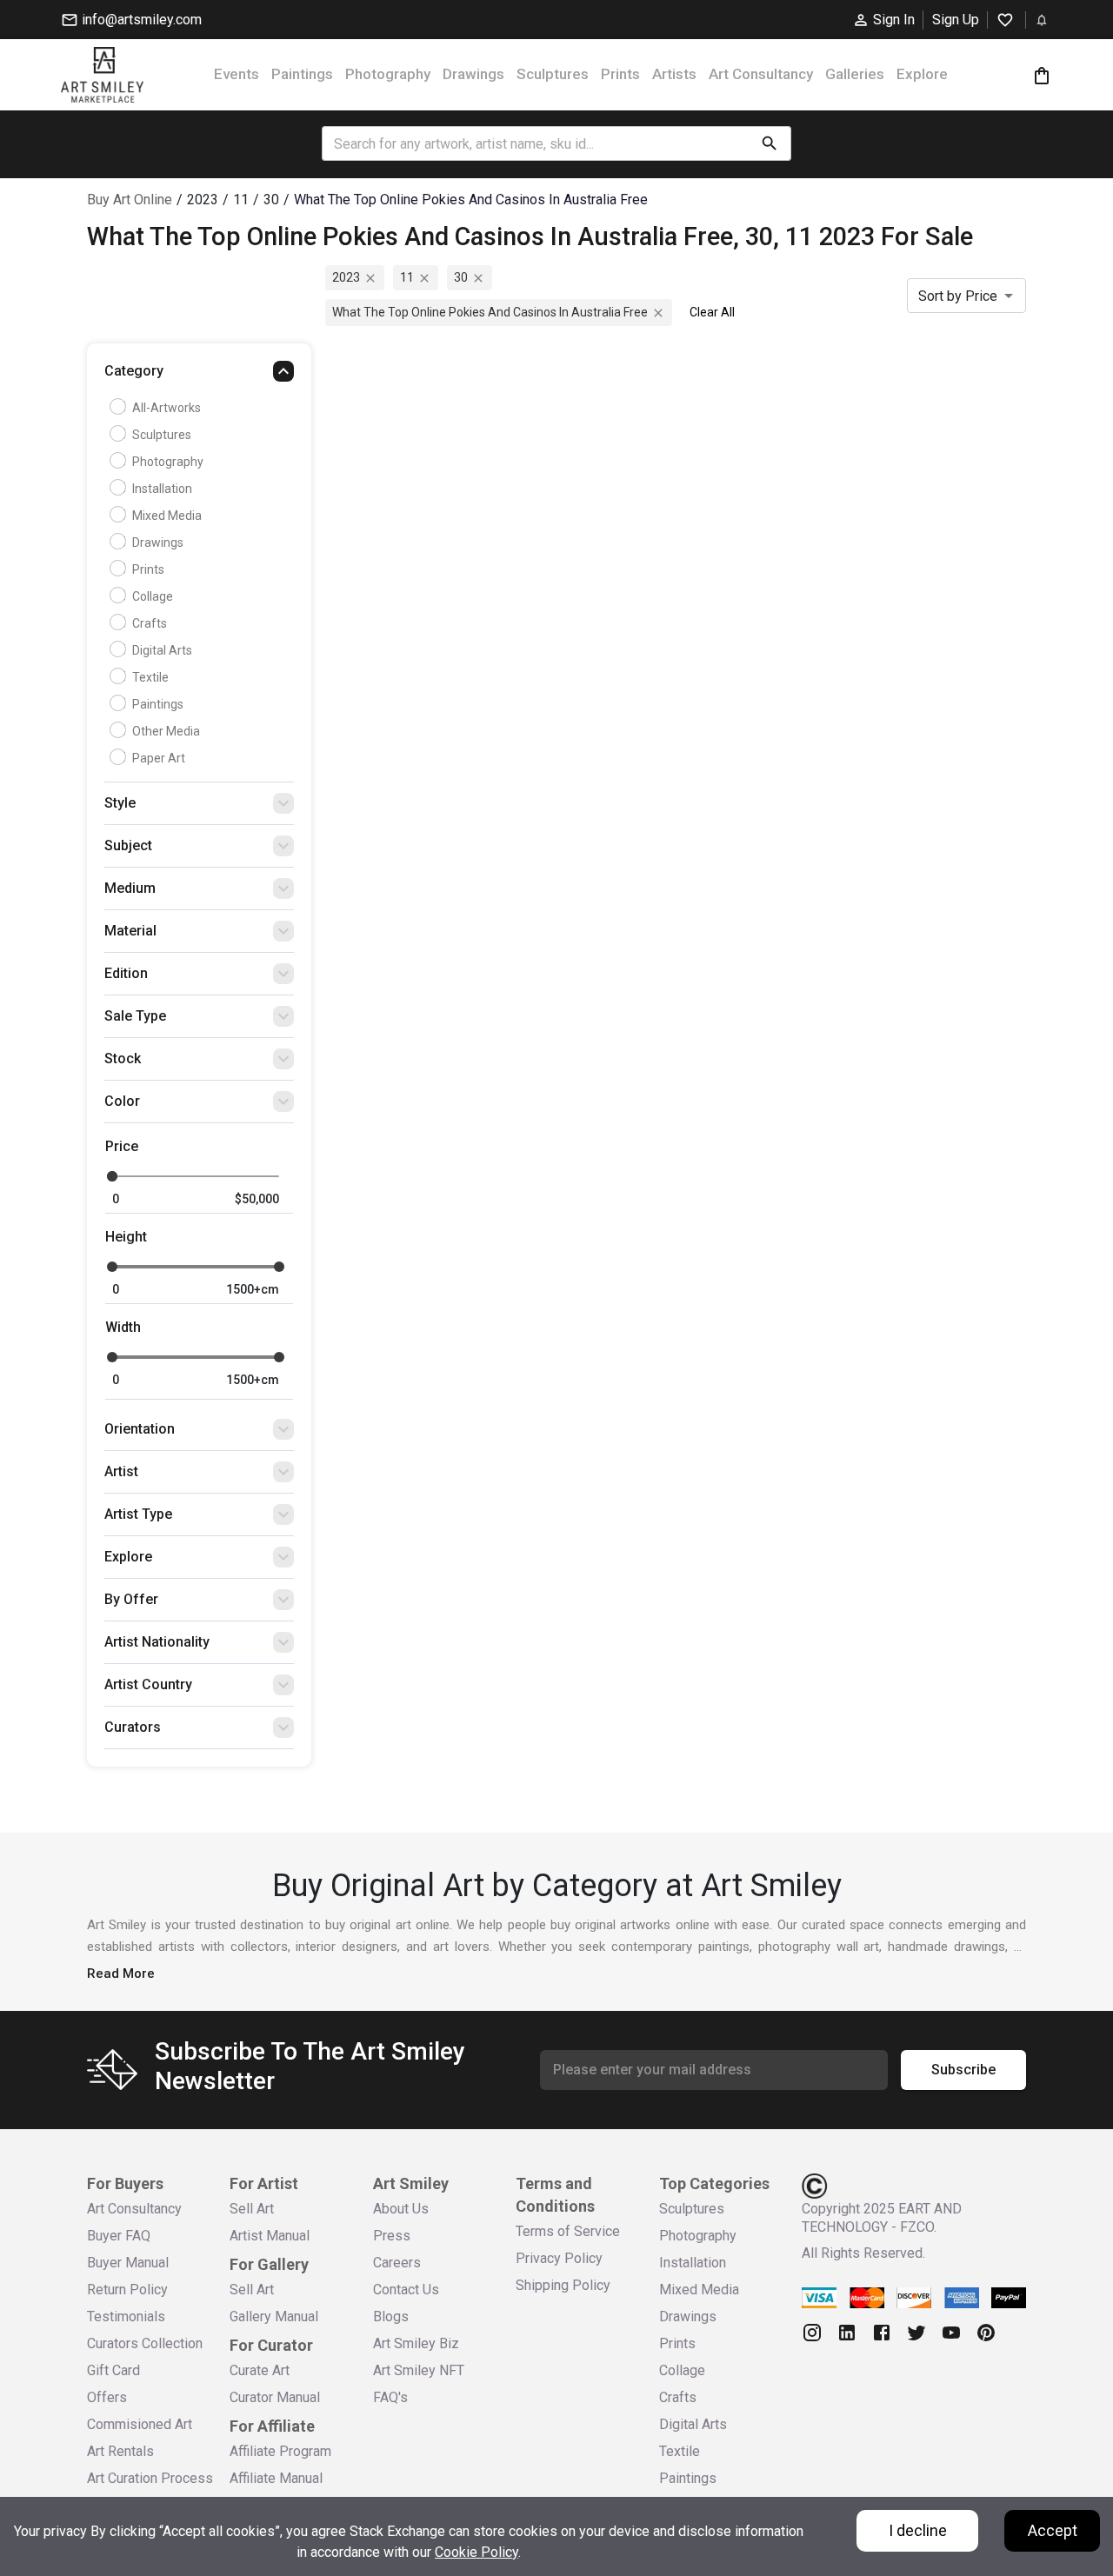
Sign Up (956, 20)
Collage (153, 596)
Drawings (473, 74)
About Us (401, 2209)
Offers (107, 2397)
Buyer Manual (128, 2263)
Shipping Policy (563, 2285)
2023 (346, 277)
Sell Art (252, 2209)
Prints (620, 74)
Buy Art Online (130, 200)
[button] (199, 376)
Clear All (712, 312)
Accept (1053, 2530)
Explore (922, 74)
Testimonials (126, 2316)
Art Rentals (120, 2451)
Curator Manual (275, 2397)
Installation (162, 489)
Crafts (150, 623)
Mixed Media (167, 516)
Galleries (855, 74)
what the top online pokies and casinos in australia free (490, 312)
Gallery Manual (274, 2316)
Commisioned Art (140, 2424)
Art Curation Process (150, 2478)
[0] (1042, 75)
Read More (121, 1974)
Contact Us (406, 2290)
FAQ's (390, 2397)
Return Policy (127, 2290)
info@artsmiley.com (142, 20)
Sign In (894, 20)
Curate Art (260, 2370)
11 (407, 277)
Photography (388, 74)
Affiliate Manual (276, 2478)
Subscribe (963, 2070)
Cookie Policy (477, 2552)
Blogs (391, 2316)
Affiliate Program (280, 2451)
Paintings (302, 74)
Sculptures (553, 74)
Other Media (166, 731)
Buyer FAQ (119, 2236)
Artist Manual (270, 2236)
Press (392, 2236)
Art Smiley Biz (416, 2343)
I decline (918, 2530)
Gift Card (113, 2370)
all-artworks (167, 408)
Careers (397, 2263)
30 (461, 277)
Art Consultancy (761, 74)
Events (237, 74)
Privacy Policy (559, 2258)
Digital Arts (162, 650)
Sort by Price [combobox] (958, 296)
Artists (674, 74)
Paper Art (159, 758)
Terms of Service (568, 2231)
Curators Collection (145, 2343)
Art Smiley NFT (419, 2370)
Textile (150, 677)
